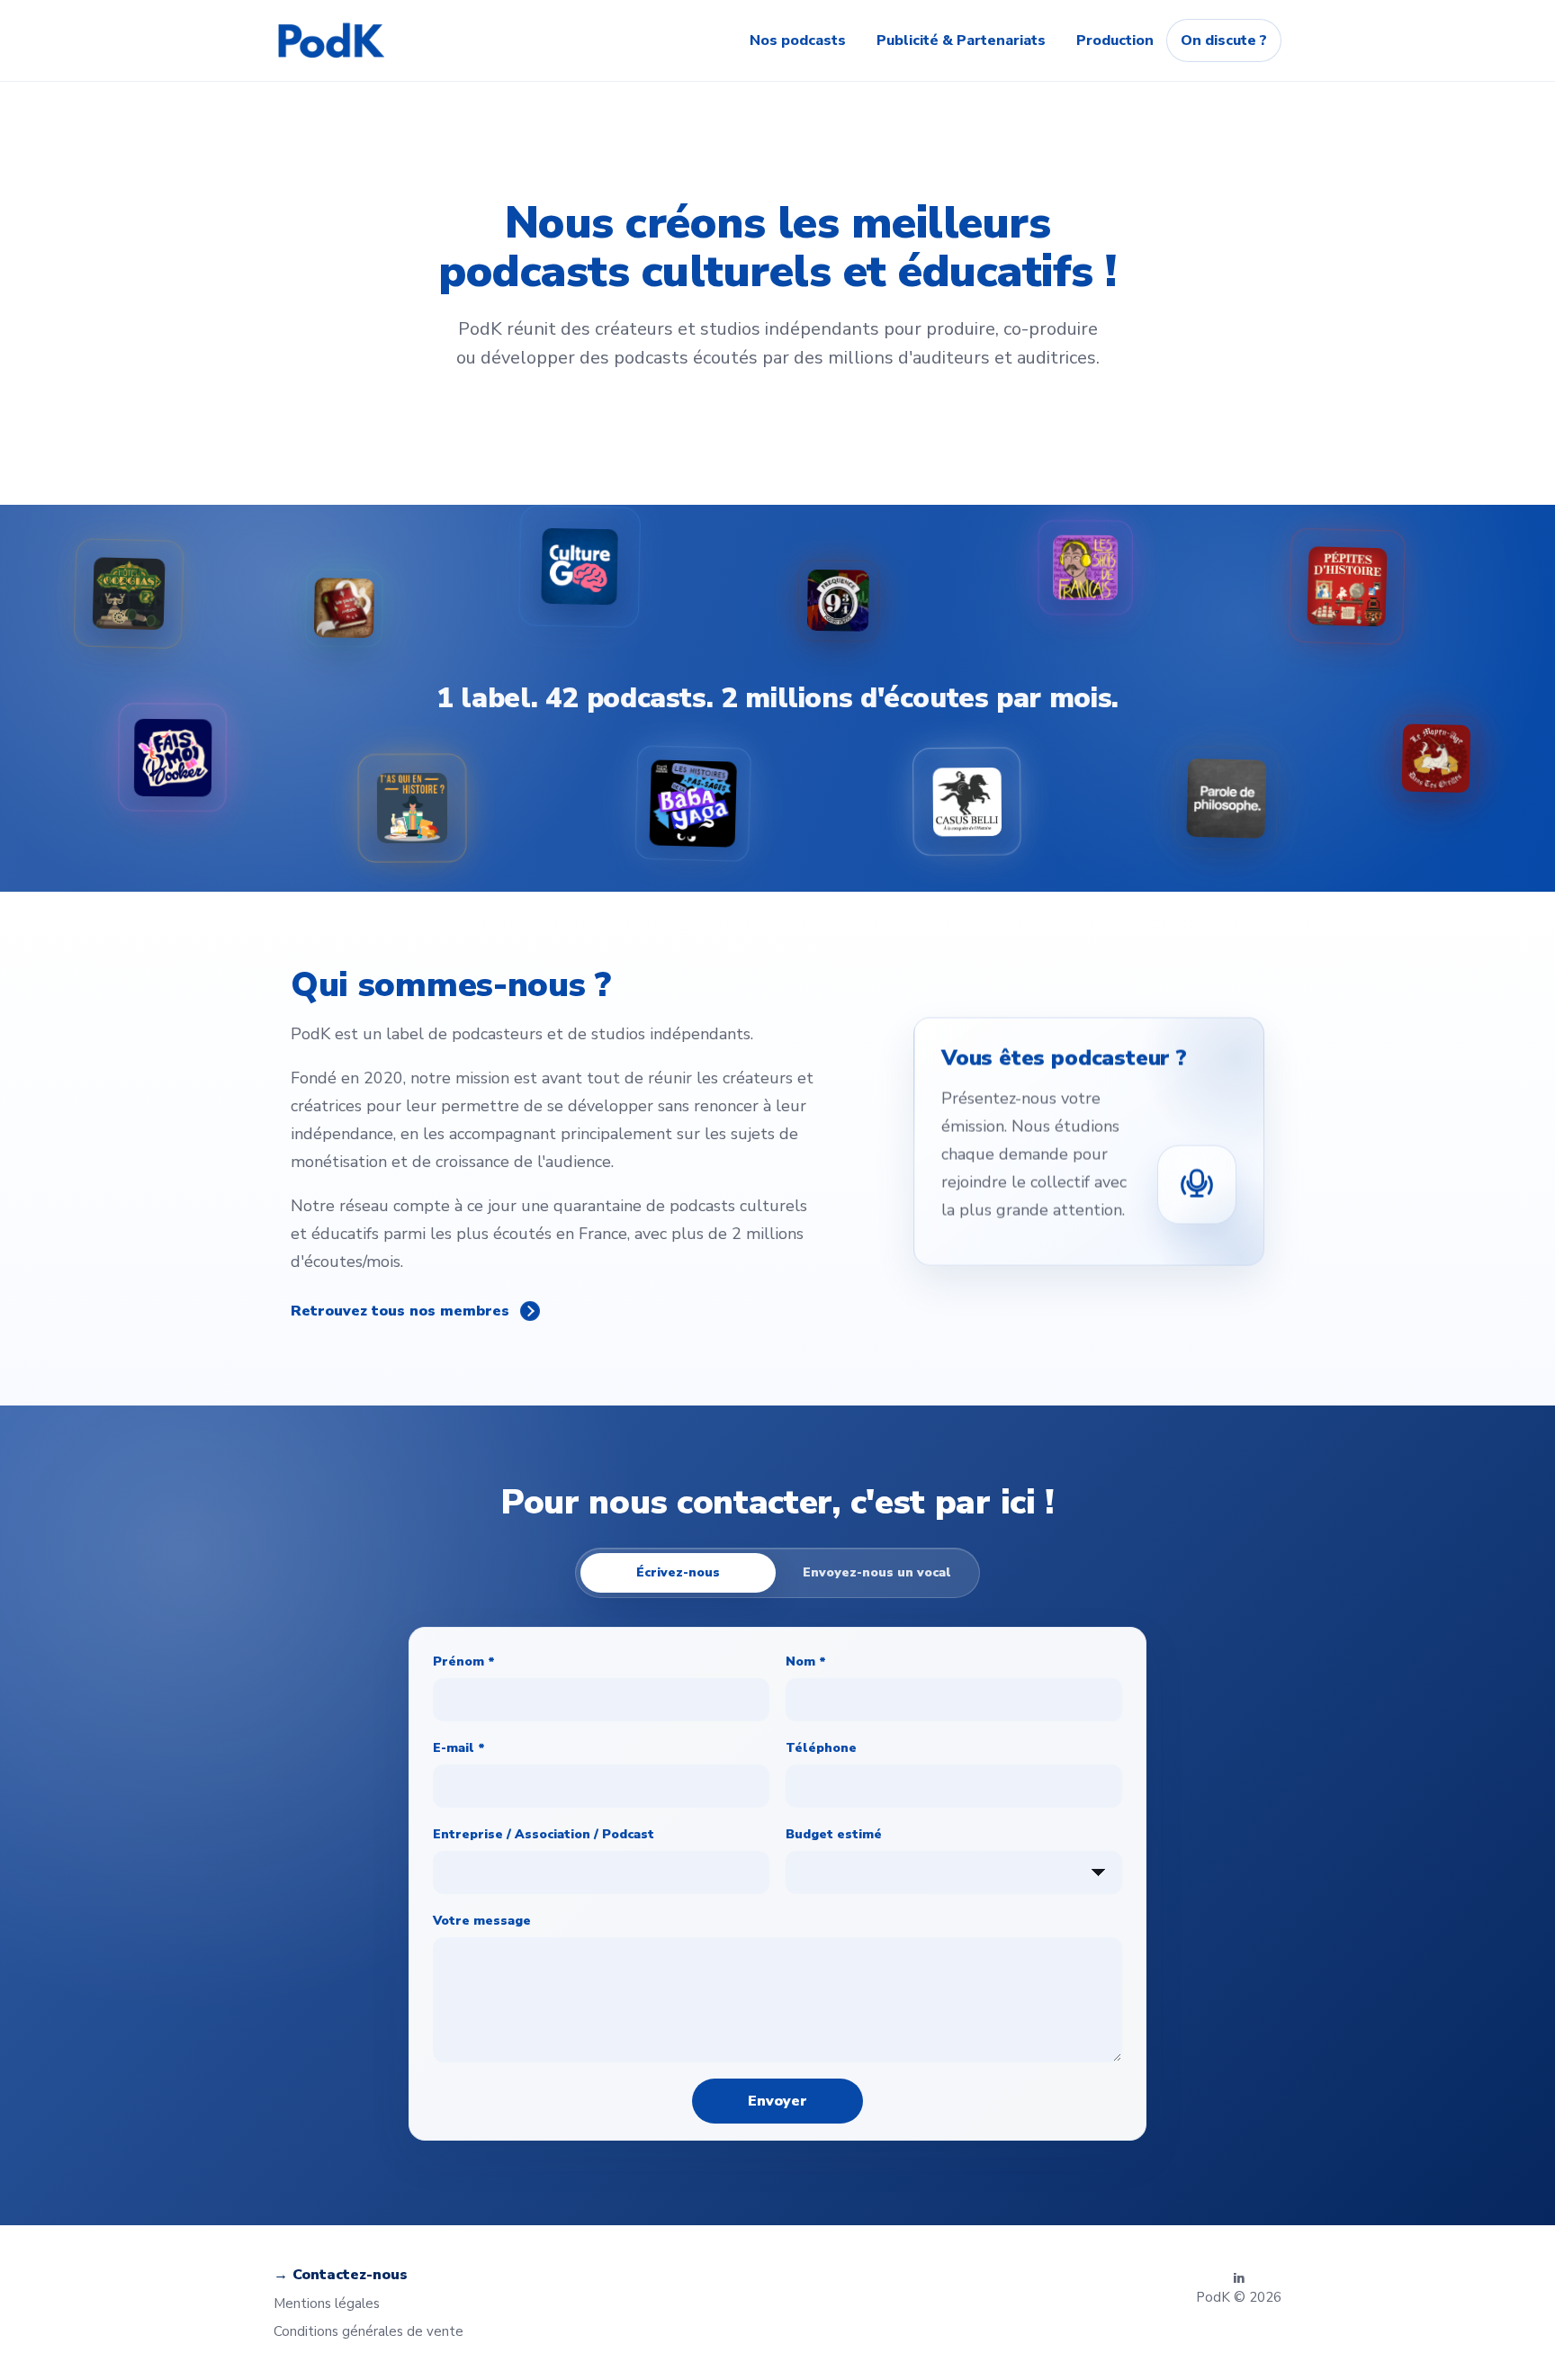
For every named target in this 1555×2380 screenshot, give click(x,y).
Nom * (806, 1662)
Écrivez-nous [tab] (678, 1572)
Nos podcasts (798, 40)
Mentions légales (327, 2304)
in (1239, 2279)
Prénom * (464, 1662)
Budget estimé (834, 1834)
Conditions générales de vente (369, 2331)
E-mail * (459, 1748)
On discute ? (1224, 40)
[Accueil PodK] (331, 40)
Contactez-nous (350, 2275)
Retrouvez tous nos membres (400, 1311)
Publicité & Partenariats (961, 40)
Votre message (482, 1921)
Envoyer (777, 2101)
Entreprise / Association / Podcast (544, 1834)
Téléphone (821, 1748)
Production (1115, 40)
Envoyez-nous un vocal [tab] (877, 1572)
